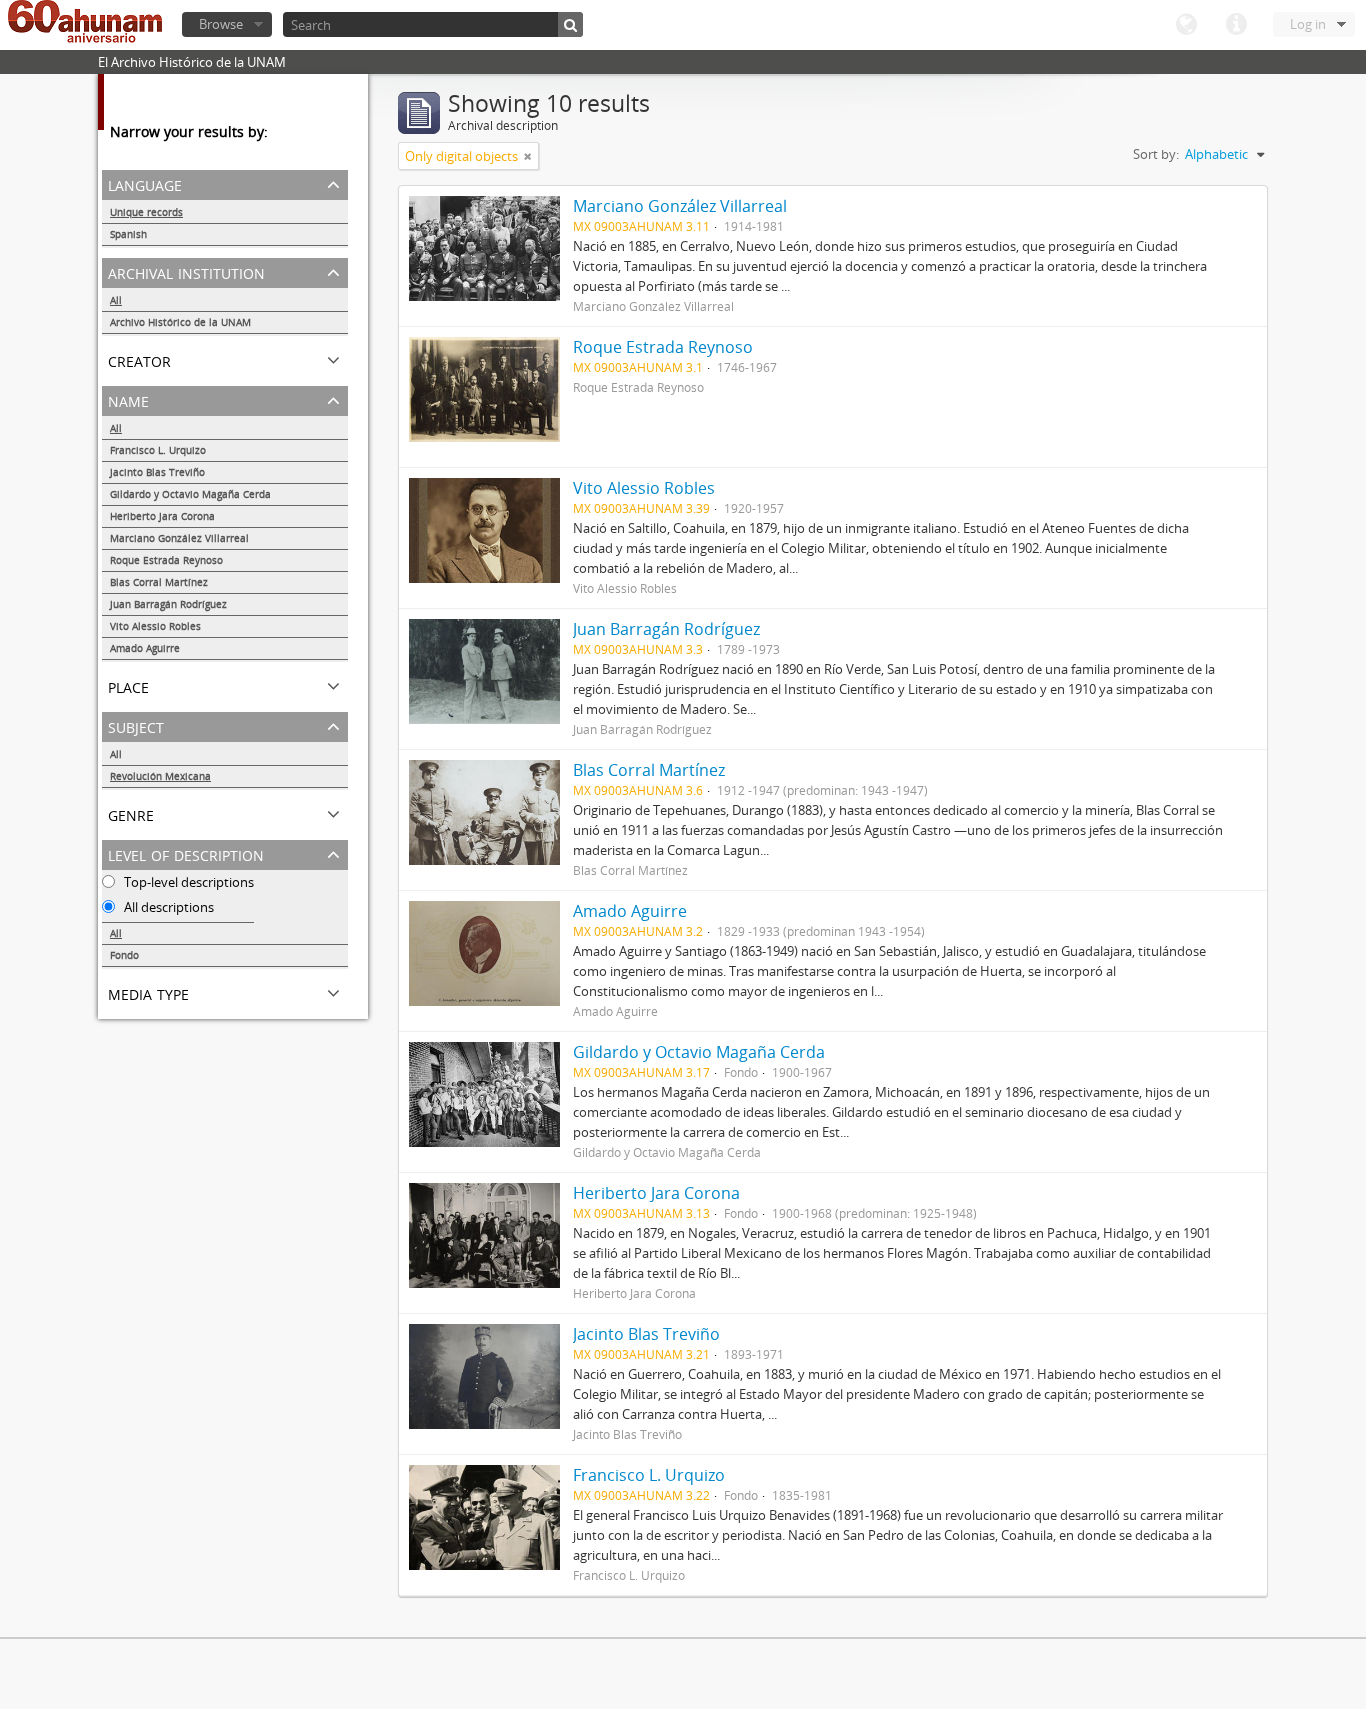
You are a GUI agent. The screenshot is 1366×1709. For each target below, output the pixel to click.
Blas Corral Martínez (159, 582)
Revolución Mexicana (160, 776)
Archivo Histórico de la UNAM (180, 322)
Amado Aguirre (145, 648)
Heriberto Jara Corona (162, 516)
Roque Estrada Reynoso (166, 560)
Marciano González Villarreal (179, 538)
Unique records (146, 212)
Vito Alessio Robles (155, 626)
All (116, 300)
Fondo (124, 955)
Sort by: (1156, 154)
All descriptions (167, 907)
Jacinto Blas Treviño (157, 472)
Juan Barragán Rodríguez (168, 604)
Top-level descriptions (187, 882)
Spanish (128, 234)
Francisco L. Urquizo (158, 450)
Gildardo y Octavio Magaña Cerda (190, 494)
